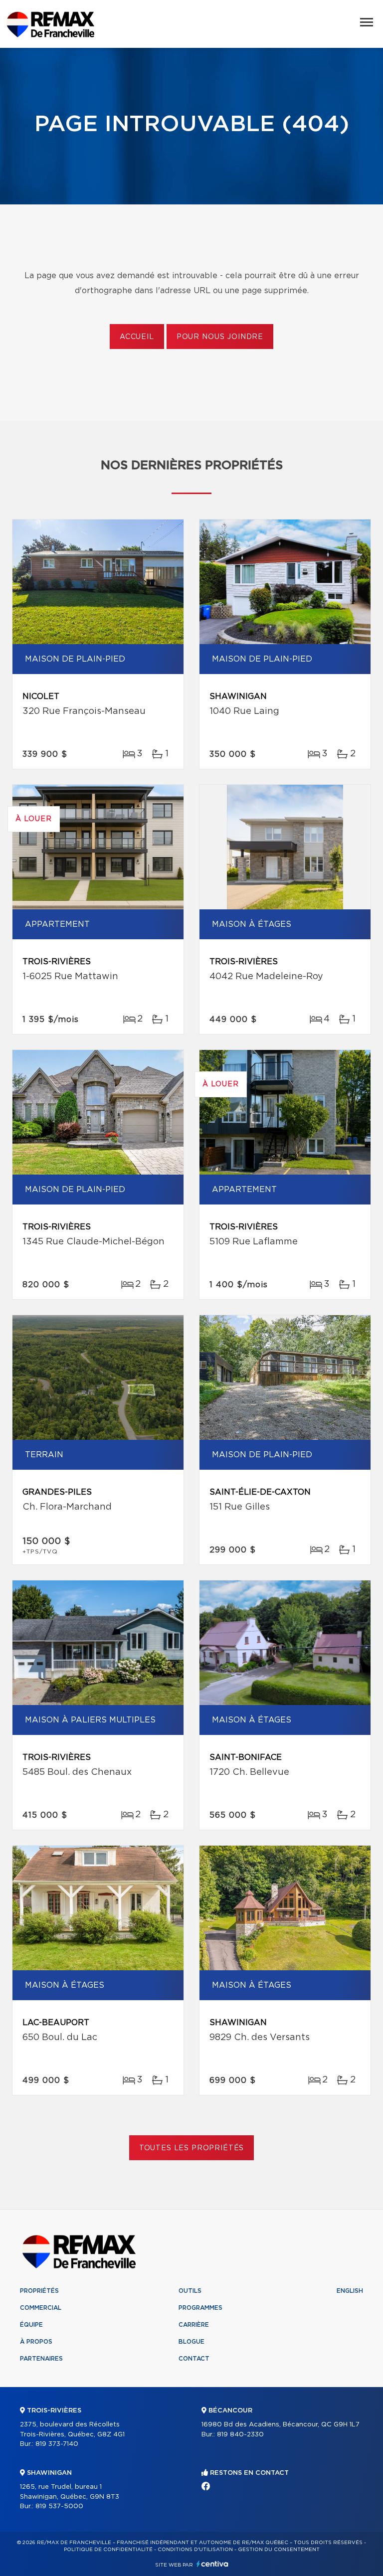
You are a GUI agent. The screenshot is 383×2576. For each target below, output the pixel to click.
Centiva (212, 2564)
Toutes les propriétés (192, 2148)
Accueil (137, 337)
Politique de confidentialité (108, 2550)
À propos (36, 2342)
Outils (190, 2291)
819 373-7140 (57, 2444)
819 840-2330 (240, 2435)
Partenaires (41, 2359)
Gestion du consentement (279, 2550)
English (350, 2291)
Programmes (200, 2308)
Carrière (194, 2325)
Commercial (41, 2308)
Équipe (31, 2325)
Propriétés (39, 2291)
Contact (194, 2359)
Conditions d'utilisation (195, 2550)
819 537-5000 (59, 2506)
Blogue (191, 2342)
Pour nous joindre (220, 337)
